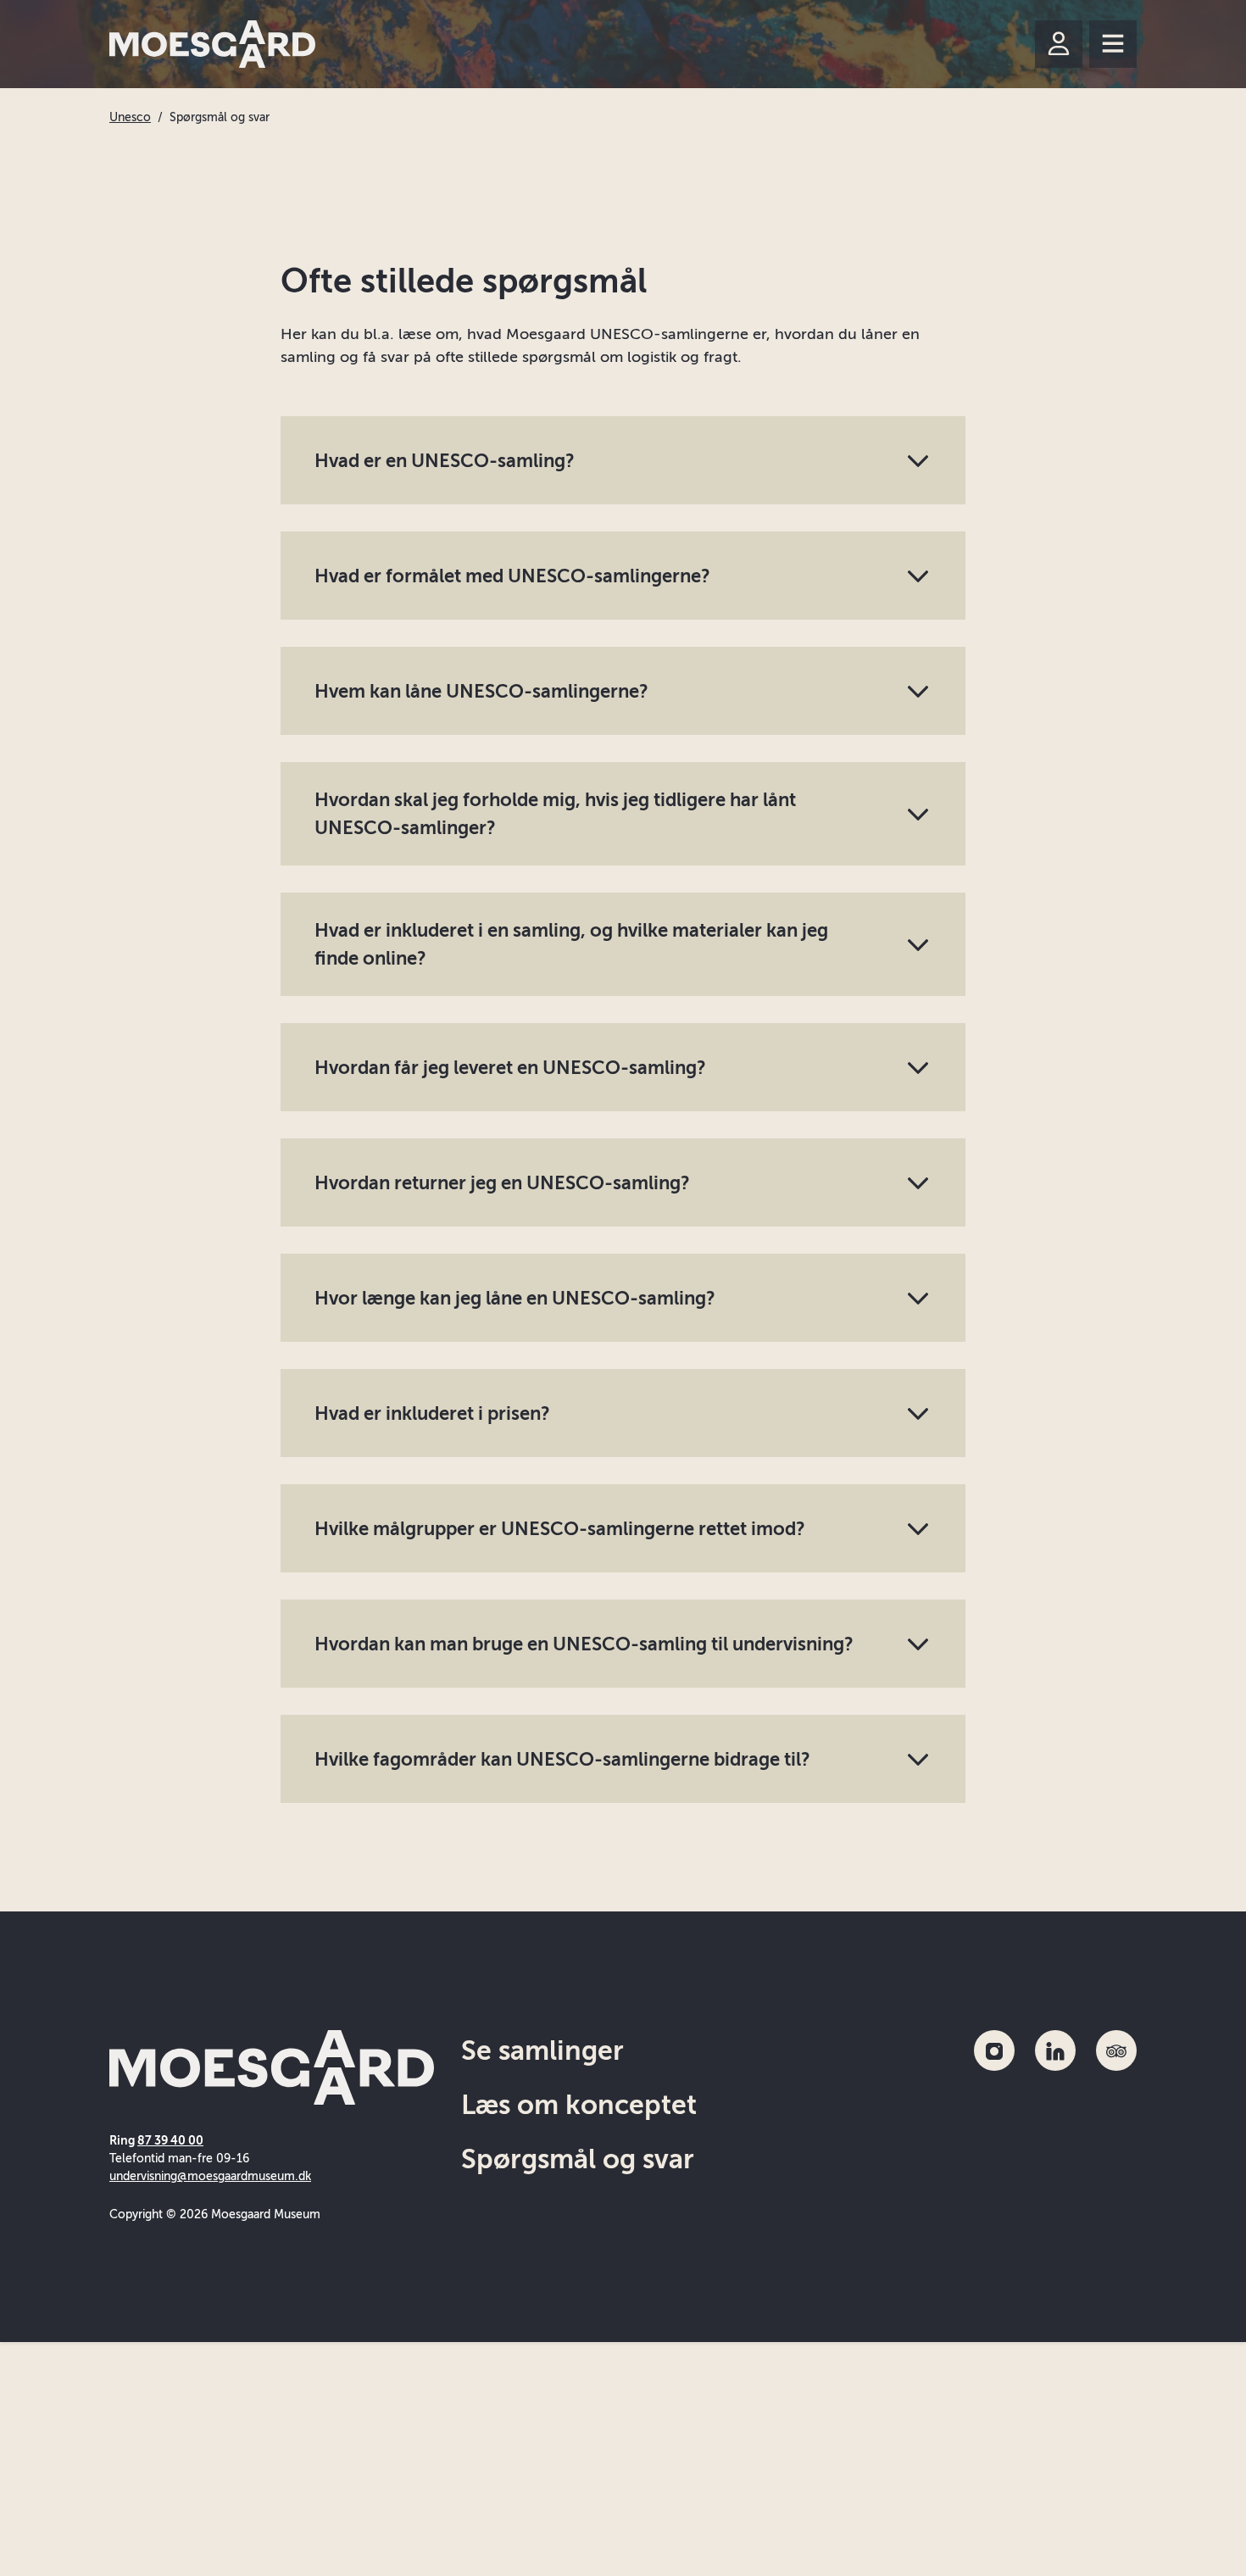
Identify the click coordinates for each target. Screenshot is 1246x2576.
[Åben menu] (1113, 44)
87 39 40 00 (170, 2141)
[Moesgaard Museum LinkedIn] (1055, 2050)
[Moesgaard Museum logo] (212, 44)
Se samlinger (542, 2050)
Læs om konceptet (579, 2105)
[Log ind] (1059, 44)
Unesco (130, 117)
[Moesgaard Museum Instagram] (994, 2050)
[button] (623, 460)
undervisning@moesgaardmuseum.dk (210, 2176)
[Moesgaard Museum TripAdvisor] (1116, 2050)
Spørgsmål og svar (578, 2159)
